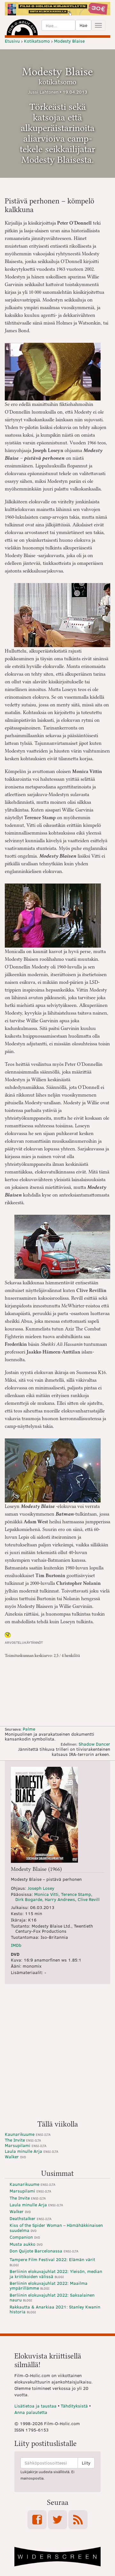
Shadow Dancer (94, 1744)
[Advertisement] (57, 2054)
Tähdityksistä (74, 2406)
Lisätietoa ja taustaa (35, 2406)
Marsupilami (26, 2145)
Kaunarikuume (28, 2134)
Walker (15, 2156)
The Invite (23, 2140)
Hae (83, 25)
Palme (29, 1729)
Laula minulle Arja (31, 2151)
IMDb (16, 1945)
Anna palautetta (31, 2412)
